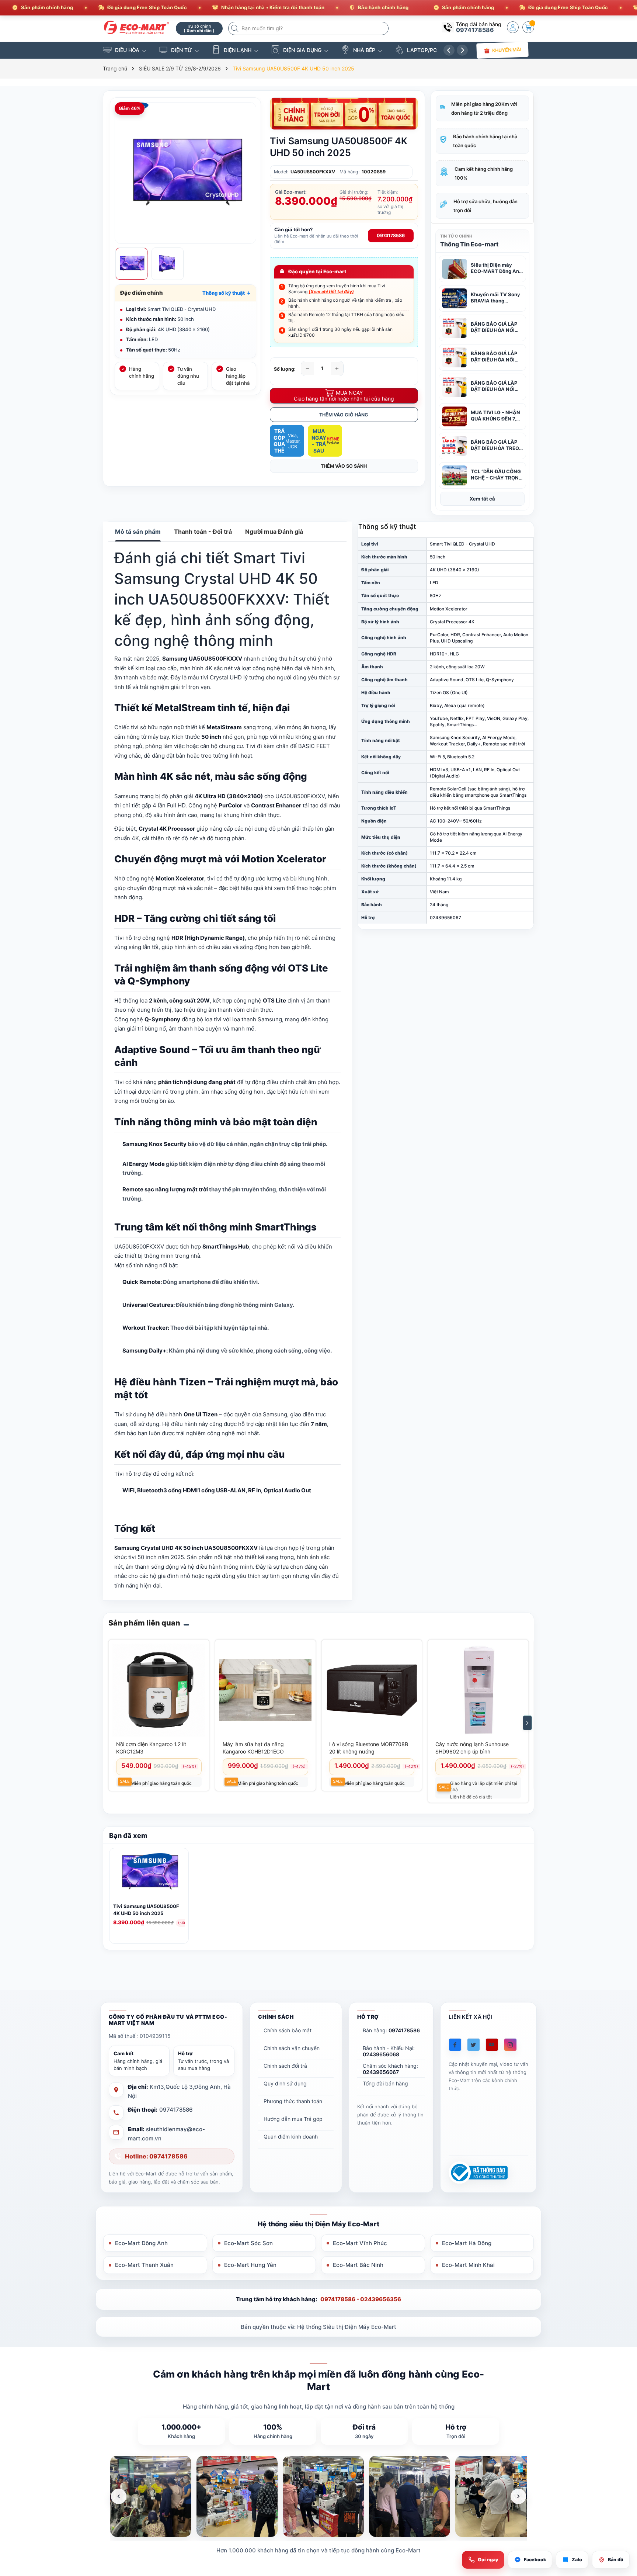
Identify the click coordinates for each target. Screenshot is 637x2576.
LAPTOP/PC (422, 50)
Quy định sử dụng (285, 2083)
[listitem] (151, 2496)
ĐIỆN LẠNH (238, 50)
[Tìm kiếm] (236, 28)
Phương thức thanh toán (293, 2101)
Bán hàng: (391, 2030)
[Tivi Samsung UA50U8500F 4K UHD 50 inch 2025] (149, 1876)
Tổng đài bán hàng (385, 2083)
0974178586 (475, 30)
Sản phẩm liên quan (144, 1623)
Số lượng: (285, 369)
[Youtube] (492, 2045)
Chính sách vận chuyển (292, 2048)
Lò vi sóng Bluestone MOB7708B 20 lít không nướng (369, 1748)
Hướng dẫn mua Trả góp (293, 2119)
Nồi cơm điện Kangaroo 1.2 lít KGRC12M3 (151, 1748)
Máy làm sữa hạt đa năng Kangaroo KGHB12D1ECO (253, 1748)
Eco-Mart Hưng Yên (250, 2265)
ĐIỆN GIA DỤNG (302, 50)
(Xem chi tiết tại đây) (331, 292)
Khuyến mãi (507, 50)
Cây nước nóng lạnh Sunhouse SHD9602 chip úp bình (472, 1748)
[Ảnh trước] (119, 2496)
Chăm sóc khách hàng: (390, 2069)
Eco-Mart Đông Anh (141, 2243)
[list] (318, 2496)
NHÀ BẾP (364, 50)
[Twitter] (474, 2045)
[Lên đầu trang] (622, 2511)
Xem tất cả (482, 499)
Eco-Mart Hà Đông (467, 2243)
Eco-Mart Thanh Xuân (144, 2265)
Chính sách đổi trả (285, 2066)
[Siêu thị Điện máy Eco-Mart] (137, 27)
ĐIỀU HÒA (127, 50)
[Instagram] (510, 2045)
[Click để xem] (185, 173)
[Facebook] (455, 2045)
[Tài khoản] (513, 27)
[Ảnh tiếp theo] (518, 2496)
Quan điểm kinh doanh (291, 2137)
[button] (227, 293)
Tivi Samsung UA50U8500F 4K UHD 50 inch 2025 (146, 1910)
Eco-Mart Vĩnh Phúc (360, 2243)
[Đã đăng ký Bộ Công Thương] (478, 2173)
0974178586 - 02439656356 (361, 2299)
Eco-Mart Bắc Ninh (358, 2265)
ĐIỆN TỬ (182, 50)
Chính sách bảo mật (288, 2030)
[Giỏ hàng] (528, 27)
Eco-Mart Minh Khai (468, 2265)
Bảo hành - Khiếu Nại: (389, 2051)
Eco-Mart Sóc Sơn (248, 2243)
